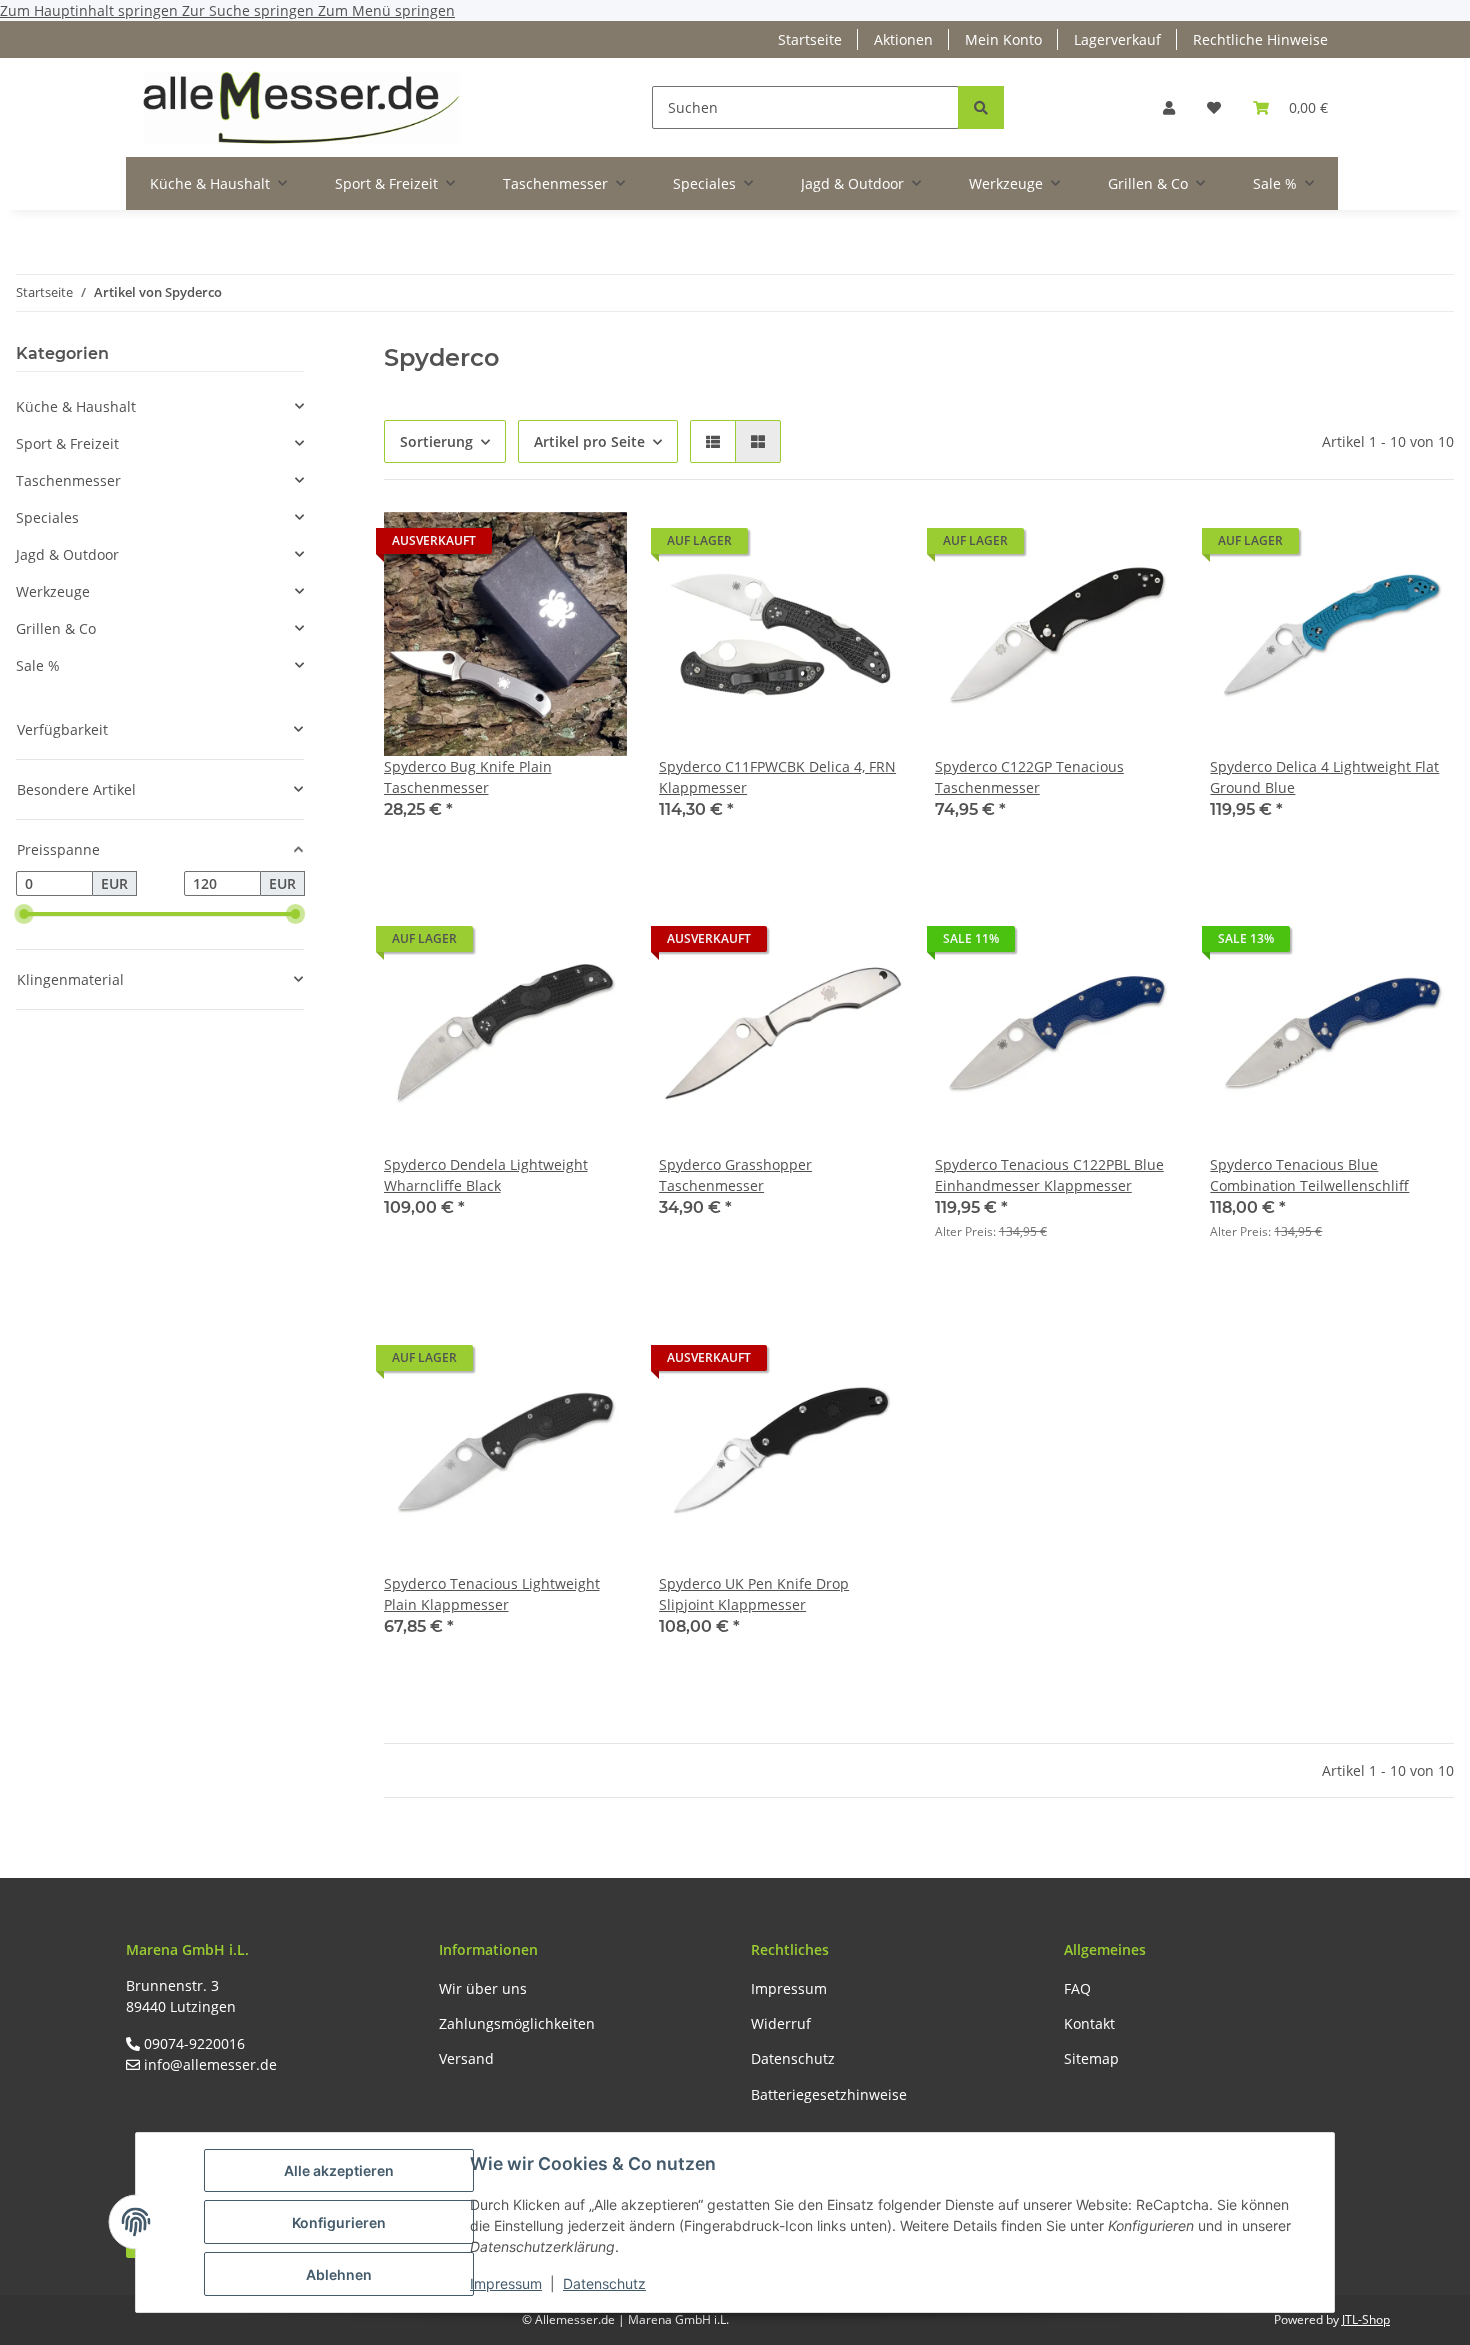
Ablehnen (339, 2274)
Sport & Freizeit (67, 443)
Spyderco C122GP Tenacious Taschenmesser (1029, 777)
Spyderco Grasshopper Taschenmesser (735, 1175)
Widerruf (781, 2023)
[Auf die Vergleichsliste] (541, 546)
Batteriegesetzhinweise (829, 2094)
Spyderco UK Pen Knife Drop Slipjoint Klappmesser (754, 1594)
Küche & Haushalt (76, 406)
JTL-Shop (1366, 2319)
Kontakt (1089, 2023)
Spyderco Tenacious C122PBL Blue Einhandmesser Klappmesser (1049, 1175)
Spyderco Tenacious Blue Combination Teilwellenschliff (1309, 1175)
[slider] (24, 915)
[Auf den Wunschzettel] (593, 546)
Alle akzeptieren (339, 2170)
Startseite (810, 39)
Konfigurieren (339, 2222)
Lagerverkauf (1117, 39)
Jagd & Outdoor (67, 554)
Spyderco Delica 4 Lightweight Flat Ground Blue (1324, 777)
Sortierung (436, 441)
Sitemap (1091, 2058)
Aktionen (903, 39)
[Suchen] (981, 107)
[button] (1169, 107)
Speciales (47, 517)
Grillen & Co (56, 628)
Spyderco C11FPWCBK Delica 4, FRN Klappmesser (777, 777)
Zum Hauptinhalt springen (91, 10)
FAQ (1077, 1988)
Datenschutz (604, 2283)
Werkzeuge (53, 591)
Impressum (506, 2283)
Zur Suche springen (250, 10)
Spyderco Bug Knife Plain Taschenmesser (468, 777)
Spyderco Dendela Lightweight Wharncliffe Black (486, 1175)
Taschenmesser (68, 480)
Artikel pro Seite (589, 441)
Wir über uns (483, 1988)
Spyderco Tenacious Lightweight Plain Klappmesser (492, 1594)
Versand (466, 2058)
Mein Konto (1003, 39)
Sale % (38, 665)
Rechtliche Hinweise (1260, 39)
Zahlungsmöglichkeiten (517, 2023)
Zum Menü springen (386, 10)
